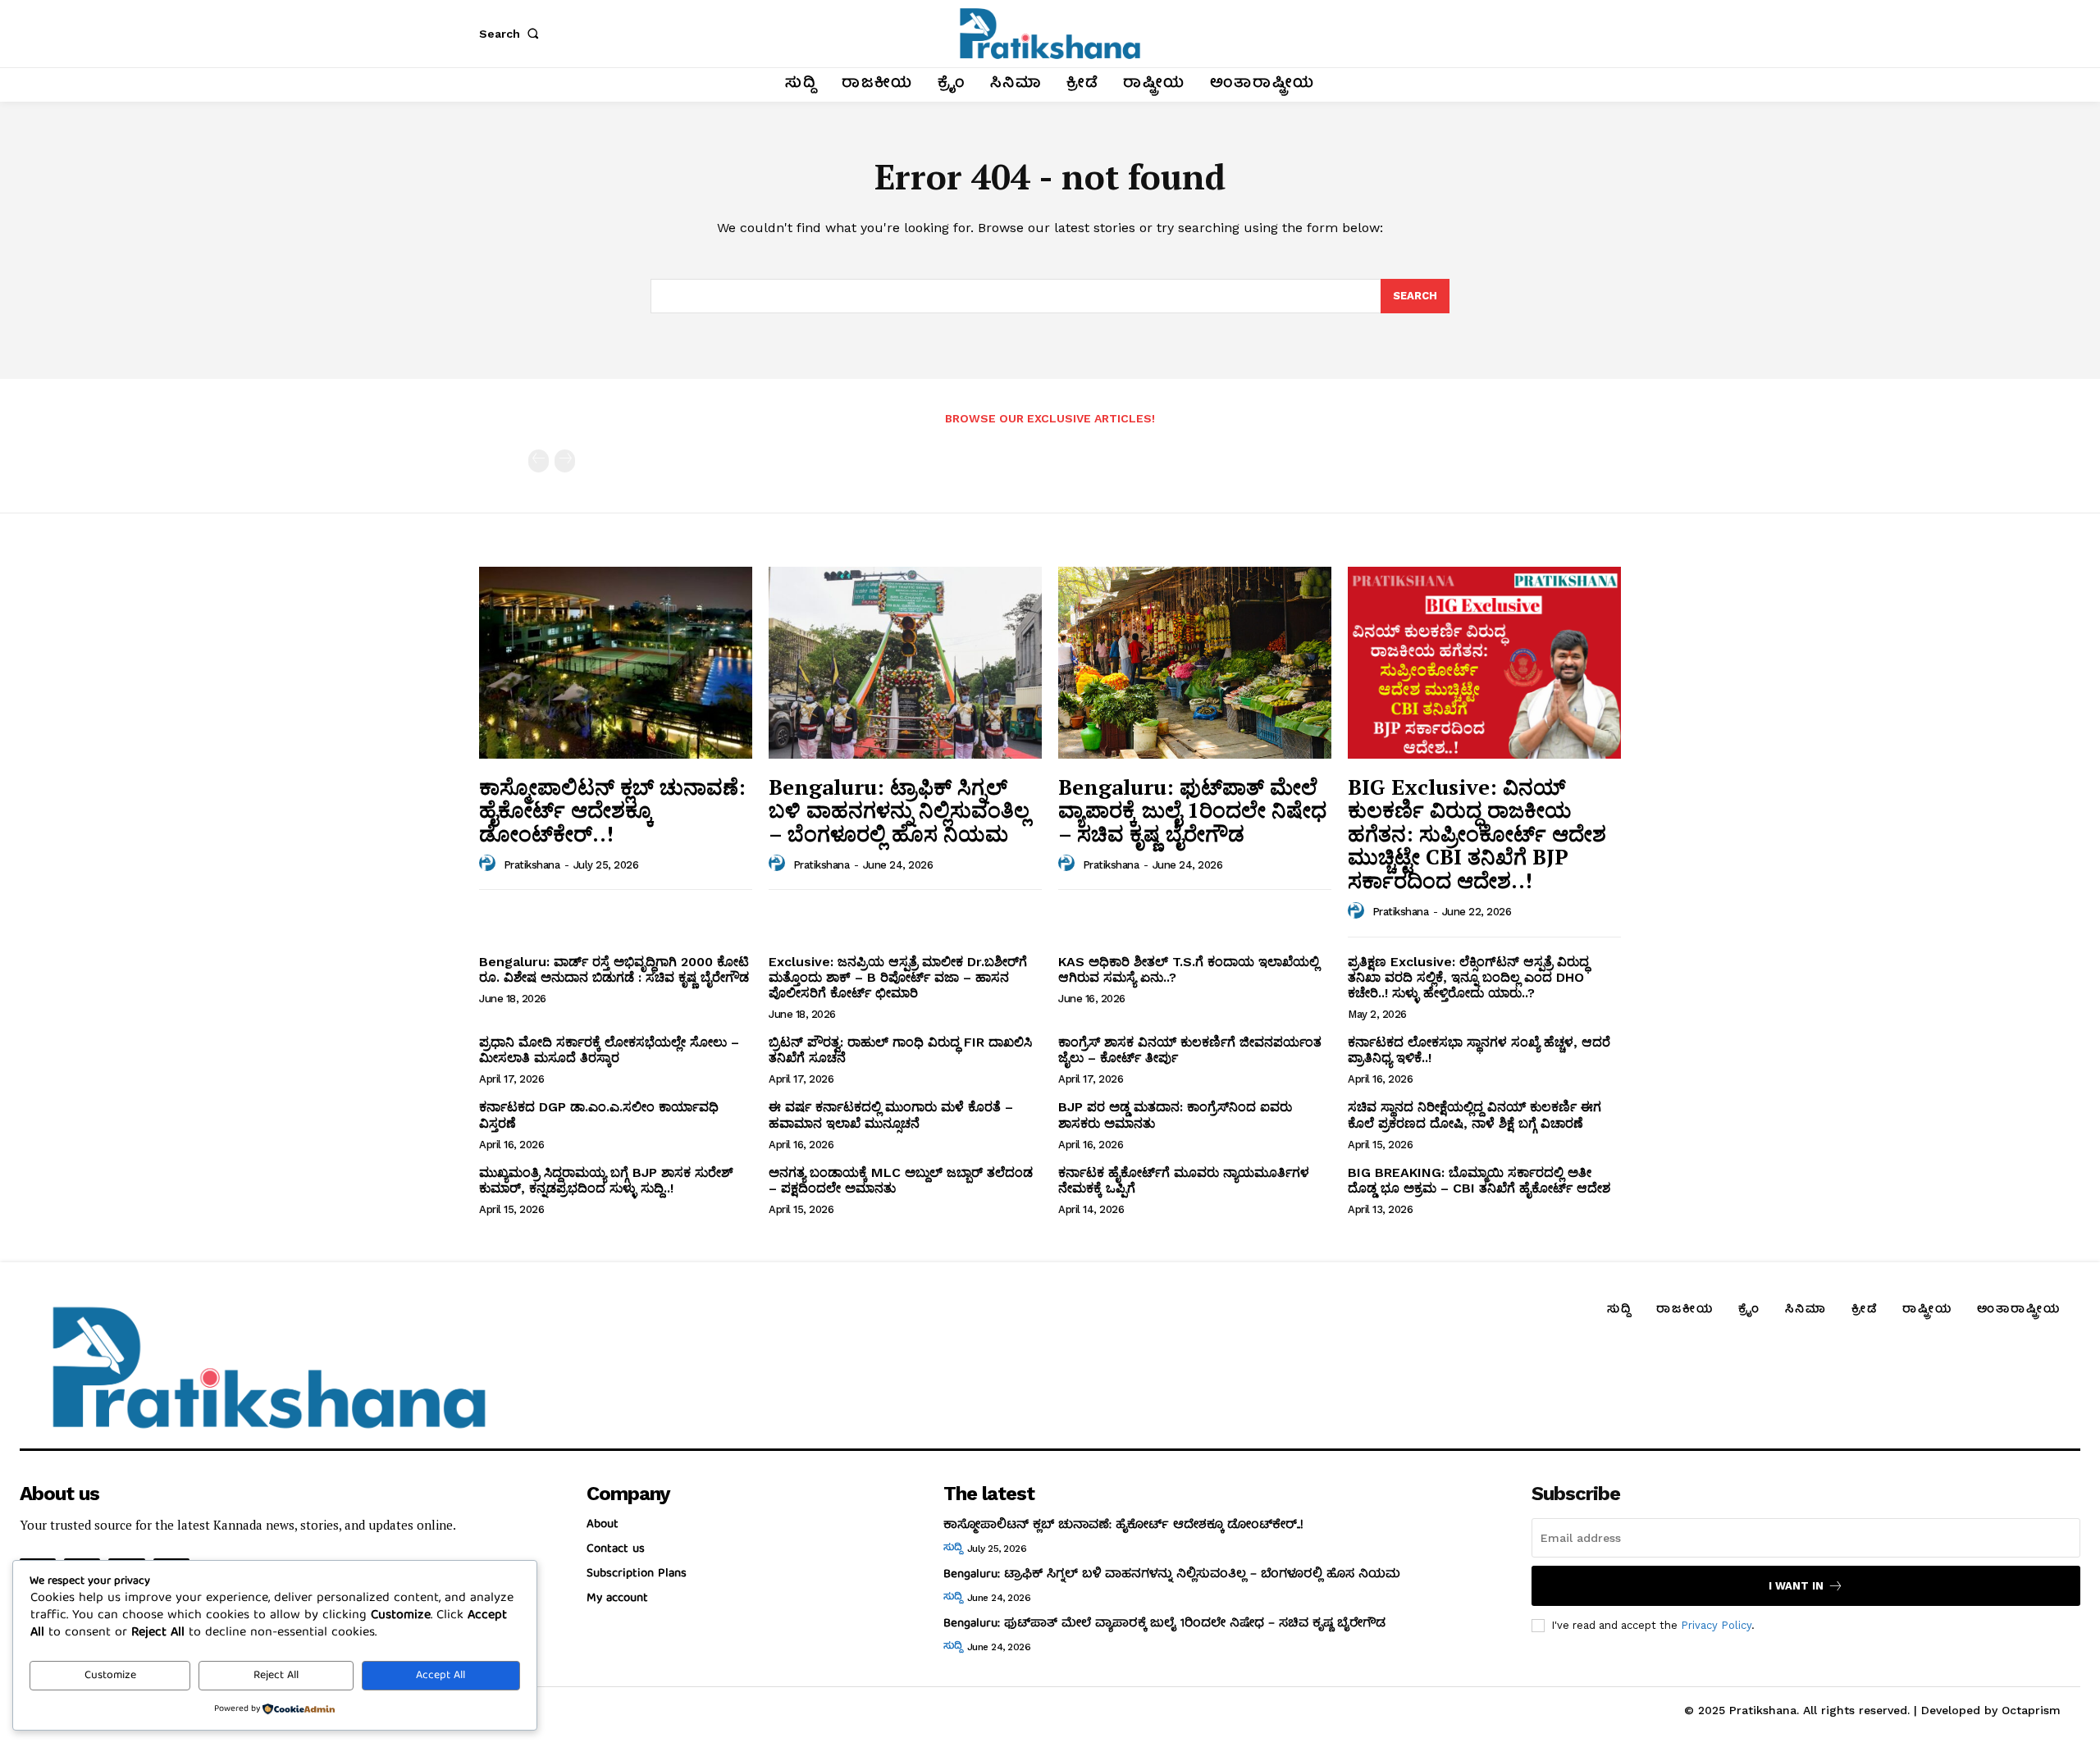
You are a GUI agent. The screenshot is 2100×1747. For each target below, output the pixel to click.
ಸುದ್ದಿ (952, 1549)
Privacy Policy (1716, 1625)
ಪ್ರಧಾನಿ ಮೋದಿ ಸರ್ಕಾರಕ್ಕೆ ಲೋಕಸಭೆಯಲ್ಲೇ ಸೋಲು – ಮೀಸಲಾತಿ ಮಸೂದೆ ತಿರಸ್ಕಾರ (609, 1050)
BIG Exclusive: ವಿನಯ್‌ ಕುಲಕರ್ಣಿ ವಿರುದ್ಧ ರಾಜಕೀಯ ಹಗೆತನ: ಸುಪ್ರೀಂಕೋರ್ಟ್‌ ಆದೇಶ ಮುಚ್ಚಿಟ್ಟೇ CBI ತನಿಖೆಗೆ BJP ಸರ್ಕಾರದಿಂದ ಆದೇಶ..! (1477, 833)
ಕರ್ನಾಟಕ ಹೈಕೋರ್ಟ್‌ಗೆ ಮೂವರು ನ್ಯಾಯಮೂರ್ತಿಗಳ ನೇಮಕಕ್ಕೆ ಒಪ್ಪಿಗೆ (1184, 1180)
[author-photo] (490, 864)
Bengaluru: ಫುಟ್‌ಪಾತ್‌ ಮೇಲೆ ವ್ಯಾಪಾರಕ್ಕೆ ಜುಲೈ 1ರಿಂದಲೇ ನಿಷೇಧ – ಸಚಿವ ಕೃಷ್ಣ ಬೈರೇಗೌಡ (1192, 810)
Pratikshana (532, 865)
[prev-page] (539, 461)
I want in (1796, 1586)
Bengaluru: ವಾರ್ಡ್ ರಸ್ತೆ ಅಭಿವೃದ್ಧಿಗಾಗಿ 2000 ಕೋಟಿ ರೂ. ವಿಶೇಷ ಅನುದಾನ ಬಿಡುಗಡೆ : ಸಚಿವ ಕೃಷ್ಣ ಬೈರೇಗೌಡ (614, 969)
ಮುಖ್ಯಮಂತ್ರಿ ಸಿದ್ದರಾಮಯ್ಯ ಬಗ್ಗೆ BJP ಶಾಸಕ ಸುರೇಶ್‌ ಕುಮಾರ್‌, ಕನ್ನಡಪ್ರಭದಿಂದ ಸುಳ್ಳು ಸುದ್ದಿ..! (606, 1180)
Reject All (276, 1676)
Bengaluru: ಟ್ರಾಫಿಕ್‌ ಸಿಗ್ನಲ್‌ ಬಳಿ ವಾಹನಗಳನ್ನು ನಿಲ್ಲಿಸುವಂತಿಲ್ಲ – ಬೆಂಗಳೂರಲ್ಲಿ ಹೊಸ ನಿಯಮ (899, 810)
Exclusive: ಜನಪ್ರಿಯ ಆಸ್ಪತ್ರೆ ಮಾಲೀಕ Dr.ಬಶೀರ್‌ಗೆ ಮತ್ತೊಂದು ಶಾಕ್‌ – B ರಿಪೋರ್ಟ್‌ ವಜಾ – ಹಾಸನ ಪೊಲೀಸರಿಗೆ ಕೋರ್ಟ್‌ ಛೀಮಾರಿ (898, 977)
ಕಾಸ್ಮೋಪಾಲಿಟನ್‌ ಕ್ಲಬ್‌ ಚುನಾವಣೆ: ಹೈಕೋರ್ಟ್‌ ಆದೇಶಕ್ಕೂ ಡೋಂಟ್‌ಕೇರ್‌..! (612, 810)
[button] (512, 34)
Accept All (441, 1676)
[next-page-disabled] (565, 461)
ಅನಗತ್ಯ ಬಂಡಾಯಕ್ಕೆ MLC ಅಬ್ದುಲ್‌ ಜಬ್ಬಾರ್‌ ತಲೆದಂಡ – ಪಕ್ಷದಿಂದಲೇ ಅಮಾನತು (901, 1180)
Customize (110, 1676)
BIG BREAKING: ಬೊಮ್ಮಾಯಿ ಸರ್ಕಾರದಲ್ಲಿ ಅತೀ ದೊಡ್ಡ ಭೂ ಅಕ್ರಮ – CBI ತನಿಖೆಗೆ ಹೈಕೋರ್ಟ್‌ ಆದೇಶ (1479, 1180)
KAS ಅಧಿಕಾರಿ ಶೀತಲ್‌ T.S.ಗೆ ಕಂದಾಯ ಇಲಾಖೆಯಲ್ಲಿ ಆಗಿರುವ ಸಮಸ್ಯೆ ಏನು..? (1189, 969)
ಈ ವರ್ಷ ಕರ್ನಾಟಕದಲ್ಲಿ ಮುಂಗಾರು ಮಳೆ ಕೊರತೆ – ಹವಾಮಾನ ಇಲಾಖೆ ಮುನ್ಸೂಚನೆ (891, 1115)
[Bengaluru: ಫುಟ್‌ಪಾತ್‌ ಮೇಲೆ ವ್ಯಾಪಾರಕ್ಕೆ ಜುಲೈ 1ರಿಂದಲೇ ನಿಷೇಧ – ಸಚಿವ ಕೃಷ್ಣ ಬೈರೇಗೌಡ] (1195, 662)
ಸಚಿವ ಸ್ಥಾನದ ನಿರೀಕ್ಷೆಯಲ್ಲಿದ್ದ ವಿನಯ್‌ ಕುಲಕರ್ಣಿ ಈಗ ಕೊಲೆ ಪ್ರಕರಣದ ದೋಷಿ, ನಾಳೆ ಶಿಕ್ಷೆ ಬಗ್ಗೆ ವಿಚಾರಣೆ (1475, 1115)
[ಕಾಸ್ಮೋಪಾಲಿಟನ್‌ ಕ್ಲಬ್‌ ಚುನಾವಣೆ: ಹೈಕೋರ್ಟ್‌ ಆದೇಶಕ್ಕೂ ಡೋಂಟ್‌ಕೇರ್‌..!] (616, 662)
